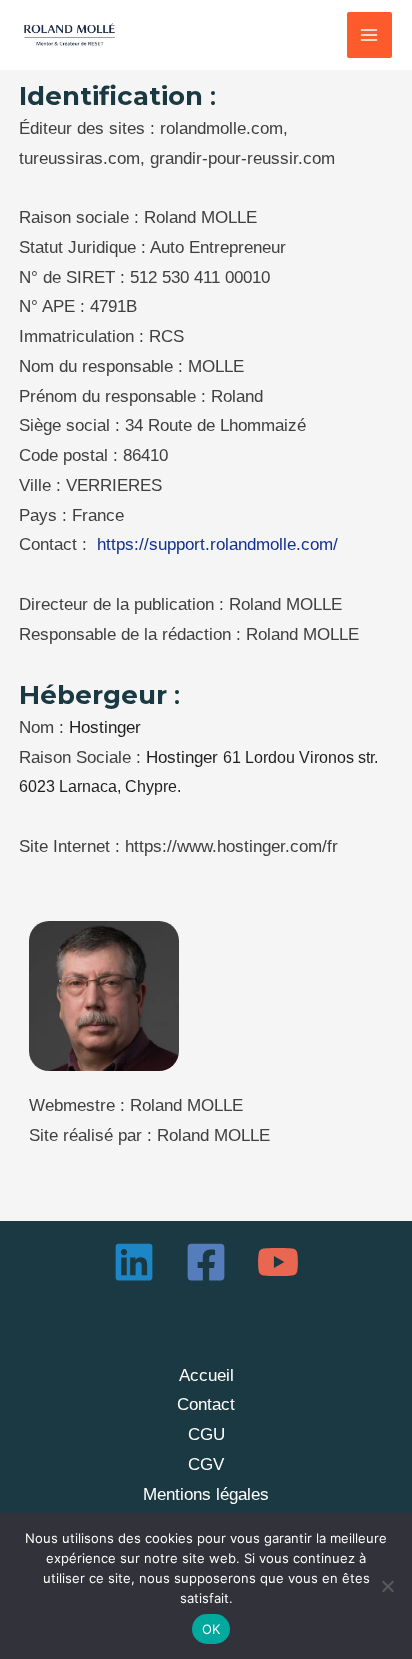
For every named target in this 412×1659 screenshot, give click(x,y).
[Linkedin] (134, 1262)
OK (211, 1629)
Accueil (206, 1375)
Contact (206, 1404)
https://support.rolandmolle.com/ (217, 544)
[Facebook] (206, 1262)
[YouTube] (278, 1262)
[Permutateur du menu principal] (370, 35)
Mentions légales (206, 1494)
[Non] (387, 1586)
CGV (206, 1464)
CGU (206, 1434)
